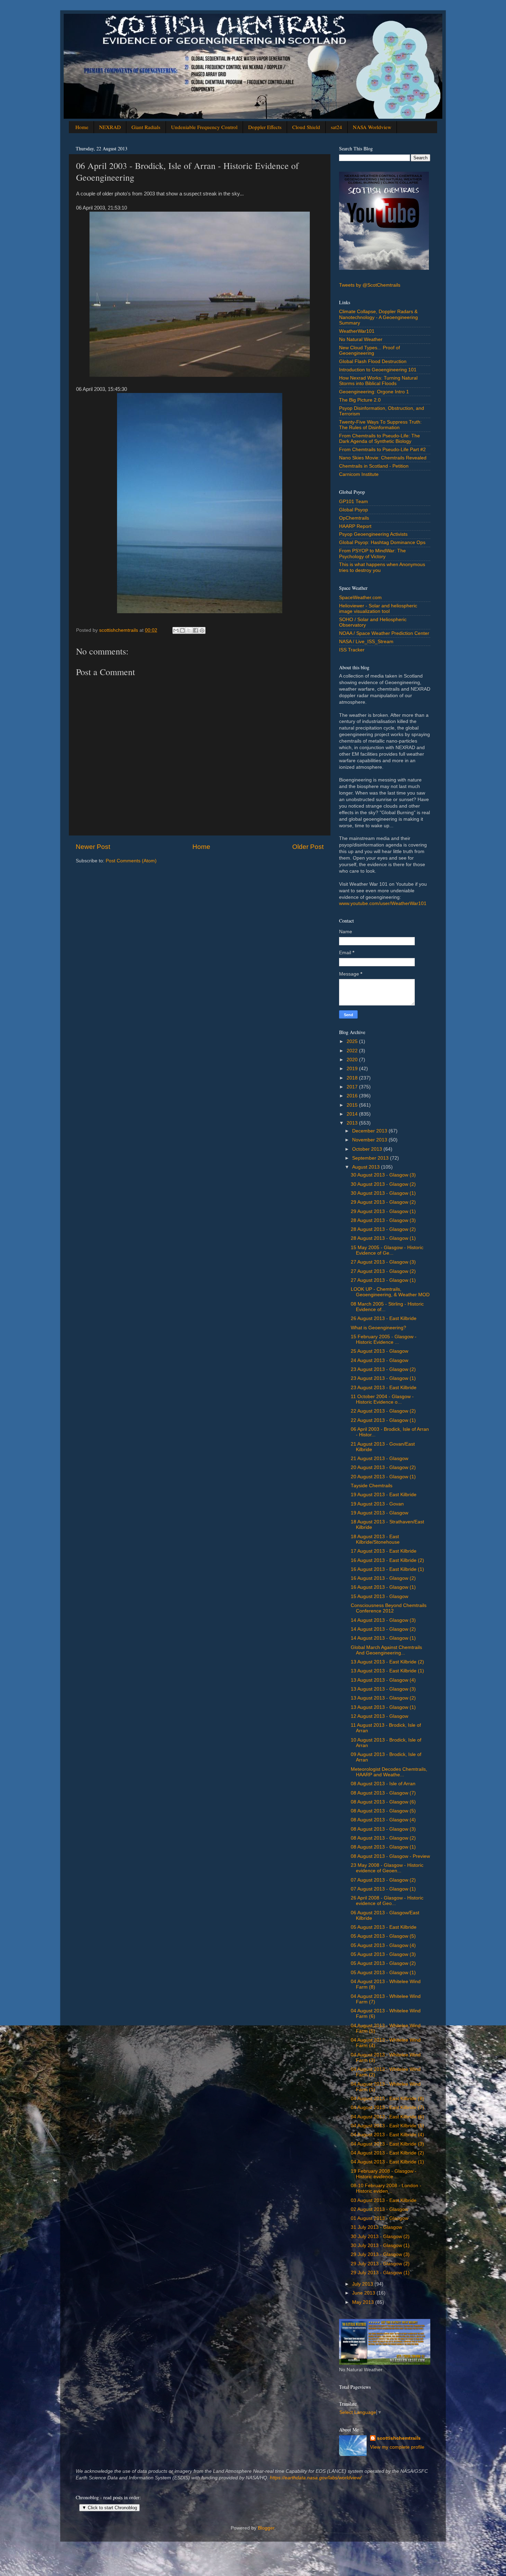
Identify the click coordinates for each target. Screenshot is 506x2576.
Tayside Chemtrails (372, 1486)
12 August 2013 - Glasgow (379, 1716)
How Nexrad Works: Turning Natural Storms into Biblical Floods (378, 381)
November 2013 (370, 1140)
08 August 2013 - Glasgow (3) (383, 1829)
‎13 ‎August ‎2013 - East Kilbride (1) (387, 1671)
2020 (353, 1060)
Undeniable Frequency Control (204, 127)
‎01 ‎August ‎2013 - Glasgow (379, 2218)
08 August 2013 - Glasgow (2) (383, 1838)
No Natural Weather (361, 339)
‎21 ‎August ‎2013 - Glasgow (379, 1459)
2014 (353, 1114)
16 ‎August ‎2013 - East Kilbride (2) (387, 1560)
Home (82, 127)
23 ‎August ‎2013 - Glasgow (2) (383, 1369)
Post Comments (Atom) (131, 861)
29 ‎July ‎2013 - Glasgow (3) (380, 2254)
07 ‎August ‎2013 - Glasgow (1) (383, 1889)
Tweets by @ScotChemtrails (370, 285)
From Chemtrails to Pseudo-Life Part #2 (382, 450)
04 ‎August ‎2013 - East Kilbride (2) (387, 2153)
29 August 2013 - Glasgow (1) (383, 1211)
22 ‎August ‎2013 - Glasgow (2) (383, 1411)
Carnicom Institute (359, 474)
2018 (353, 1078)
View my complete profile (397, 2447)
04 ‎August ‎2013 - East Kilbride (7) (387, 2107)
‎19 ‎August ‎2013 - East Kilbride (384, 1495)
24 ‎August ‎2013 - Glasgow (379, 1360)
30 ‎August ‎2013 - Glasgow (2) (383, 1184)
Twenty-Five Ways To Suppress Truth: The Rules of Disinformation (380, 425)
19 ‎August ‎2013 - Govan (377, 1504)
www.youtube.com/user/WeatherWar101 (383, 903)
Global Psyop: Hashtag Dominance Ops (382, 542)
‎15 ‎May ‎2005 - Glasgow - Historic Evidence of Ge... (387, 1250)
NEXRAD (110, 127)
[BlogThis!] (182, 630)
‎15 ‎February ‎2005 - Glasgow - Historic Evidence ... (384, 1339)
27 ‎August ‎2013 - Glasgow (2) (383, 1271)
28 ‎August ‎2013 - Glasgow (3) (383, 1220)
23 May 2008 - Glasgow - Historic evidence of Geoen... (387, 1868)
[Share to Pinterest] (202, 630)
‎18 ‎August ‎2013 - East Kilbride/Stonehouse (375, 1539)
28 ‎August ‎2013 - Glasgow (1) (383, 1238)
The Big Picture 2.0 (360, 400)
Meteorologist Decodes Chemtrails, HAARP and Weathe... (389, 1772)
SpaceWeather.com (360, 598)
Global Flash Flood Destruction (373, 361)
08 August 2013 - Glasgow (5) (383, 1811)
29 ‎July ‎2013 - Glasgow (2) (380, 2264)
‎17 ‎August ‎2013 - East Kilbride (384, 1551)
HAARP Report (355, 526)
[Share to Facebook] (196, 630)
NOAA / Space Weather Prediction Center (384, 633)
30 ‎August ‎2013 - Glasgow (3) (383, 1175)
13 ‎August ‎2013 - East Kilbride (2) (387, 1662)
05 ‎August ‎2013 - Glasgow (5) (383, 1936)
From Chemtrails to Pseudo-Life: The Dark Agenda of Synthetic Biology (379, 439)
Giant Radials (146, 127)
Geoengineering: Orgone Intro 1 (374, 392)
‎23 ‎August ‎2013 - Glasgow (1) (383, 1378)
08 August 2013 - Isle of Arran (383, 1784)
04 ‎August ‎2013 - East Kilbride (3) (387, 2144)
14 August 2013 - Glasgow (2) (383, 1629)
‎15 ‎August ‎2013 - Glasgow (379, 1596)
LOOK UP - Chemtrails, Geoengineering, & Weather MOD (390, 1292)
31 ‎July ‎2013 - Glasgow (376, 2227)
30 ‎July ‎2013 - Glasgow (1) (380, 2245)
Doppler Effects (265, 127)
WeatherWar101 (357, 331)
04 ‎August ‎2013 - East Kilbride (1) (387, 2162)
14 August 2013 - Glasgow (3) (383, 1620)
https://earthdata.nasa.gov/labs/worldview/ (316, 2478)
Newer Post (93, 847)
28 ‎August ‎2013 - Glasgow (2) (383, 1229)
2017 (353, 1087)
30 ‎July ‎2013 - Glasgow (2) (380, 2237)
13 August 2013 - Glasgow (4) (383, 1680)
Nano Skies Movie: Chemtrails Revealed (383, 458)
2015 (353, 1105)
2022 (353, 1051)
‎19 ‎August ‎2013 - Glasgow (379, 1513)
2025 (353, 1041)
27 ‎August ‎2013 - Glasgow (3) (383, 1262)
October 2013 (368, 1149)
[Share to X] (189, 630)
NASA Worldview (372, 127)
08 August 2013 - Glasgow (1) (383, 1847)
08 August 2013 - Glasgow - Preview (390, 1856)
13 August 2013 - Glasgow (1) (383, 1707)
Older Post (308, 847)
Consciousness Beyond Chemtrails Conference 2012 (389, 1608)
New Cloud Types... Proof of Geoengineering (370, 350)
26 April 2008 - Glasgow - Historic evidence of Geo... (387, 1901)
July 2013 (363, 2284)
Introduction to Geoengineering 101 (378, 370)
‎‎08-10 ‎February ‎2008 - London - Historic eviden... (386, 2188)
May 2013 (364, 2302)
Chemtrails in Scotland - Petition (374, 466)
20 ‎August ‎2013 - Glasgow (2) (383, 1467)
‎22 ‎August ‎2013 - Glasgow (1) (383, 1420)
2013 (353, 1123)
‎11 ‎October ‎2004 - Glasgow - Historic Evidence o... (382, 1399)
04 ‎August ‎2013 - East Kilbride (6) (387, 2117)
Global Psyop (354, 510)
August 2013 (367, 1167)
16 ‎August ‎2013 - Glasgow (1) (383, 1587)
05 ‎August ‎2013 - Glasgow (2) (383, 1963)
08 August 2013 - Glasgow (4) (383, 1820)
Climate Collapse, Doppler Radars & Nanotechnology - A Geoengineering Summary (378, 317)
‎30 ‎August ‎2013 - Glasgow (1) (383, 1193)
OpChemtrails (354, 518)
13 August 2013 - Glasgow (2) (383, 1698)
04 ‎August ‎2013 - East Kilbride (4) (387, 2135)
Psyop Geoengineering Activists (373, 534)
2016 (353, 1096)
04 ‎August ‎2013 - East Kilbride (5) (387, 2126)
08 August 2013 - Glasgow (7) (383, 1793)
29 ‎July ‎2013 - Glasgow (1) (380, 2273)
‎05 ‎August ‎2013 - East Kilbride (384, 1927)
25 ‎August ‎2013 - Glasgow (379, 1351)
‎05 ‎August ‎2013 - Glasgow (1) (383, 1973)
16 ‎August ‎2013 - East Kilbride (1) (387, 1569)
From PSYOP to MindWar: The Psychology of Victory (372, 553)
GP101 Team (354, 502)
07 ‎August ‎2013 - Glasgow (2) (383, 1880)
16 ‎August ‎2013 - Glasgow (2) (383, 1578)
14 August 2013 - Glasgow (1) (383, 1638)
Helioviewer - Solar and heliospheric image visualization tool (378, 609)
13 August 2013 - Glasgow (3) (383, 1689)
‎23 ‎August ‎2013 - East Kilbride (384, 1388)
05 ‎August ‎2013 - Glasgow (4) (383, 1945)
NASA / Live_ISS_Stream (366, 642)
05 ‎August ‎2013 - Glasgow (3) (383, 1954)
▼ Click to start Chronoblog (109, 2508)
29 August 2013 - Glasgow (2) (383, 1202)
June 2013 (364, 2293)
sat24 (336, 127)
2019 (353, 1069)
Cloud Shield (306, 127)
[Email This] (176, 630)
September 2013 (371, 1158)
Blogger (266, 2528)
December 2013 (370, 1131)
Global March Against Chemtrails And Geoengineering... (386, 1650)
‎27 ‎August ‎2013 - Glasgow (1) (383, 1280)
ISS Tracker (352, 650)
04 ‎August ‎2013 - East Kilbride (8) (387, 2099)
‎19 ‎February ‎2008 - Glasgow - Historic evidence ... (384, 2174)
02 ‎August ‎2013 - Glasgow (379, 2209)
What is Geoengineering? (378, 1328)
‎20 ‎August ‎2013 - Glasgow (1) (383, 1477)
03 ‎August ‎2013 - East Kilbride (384, 2200)
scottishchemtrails (399, 2438)
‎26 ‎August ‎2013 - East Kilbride (384, 1318)
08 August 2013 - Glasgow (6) (383, 1802)
